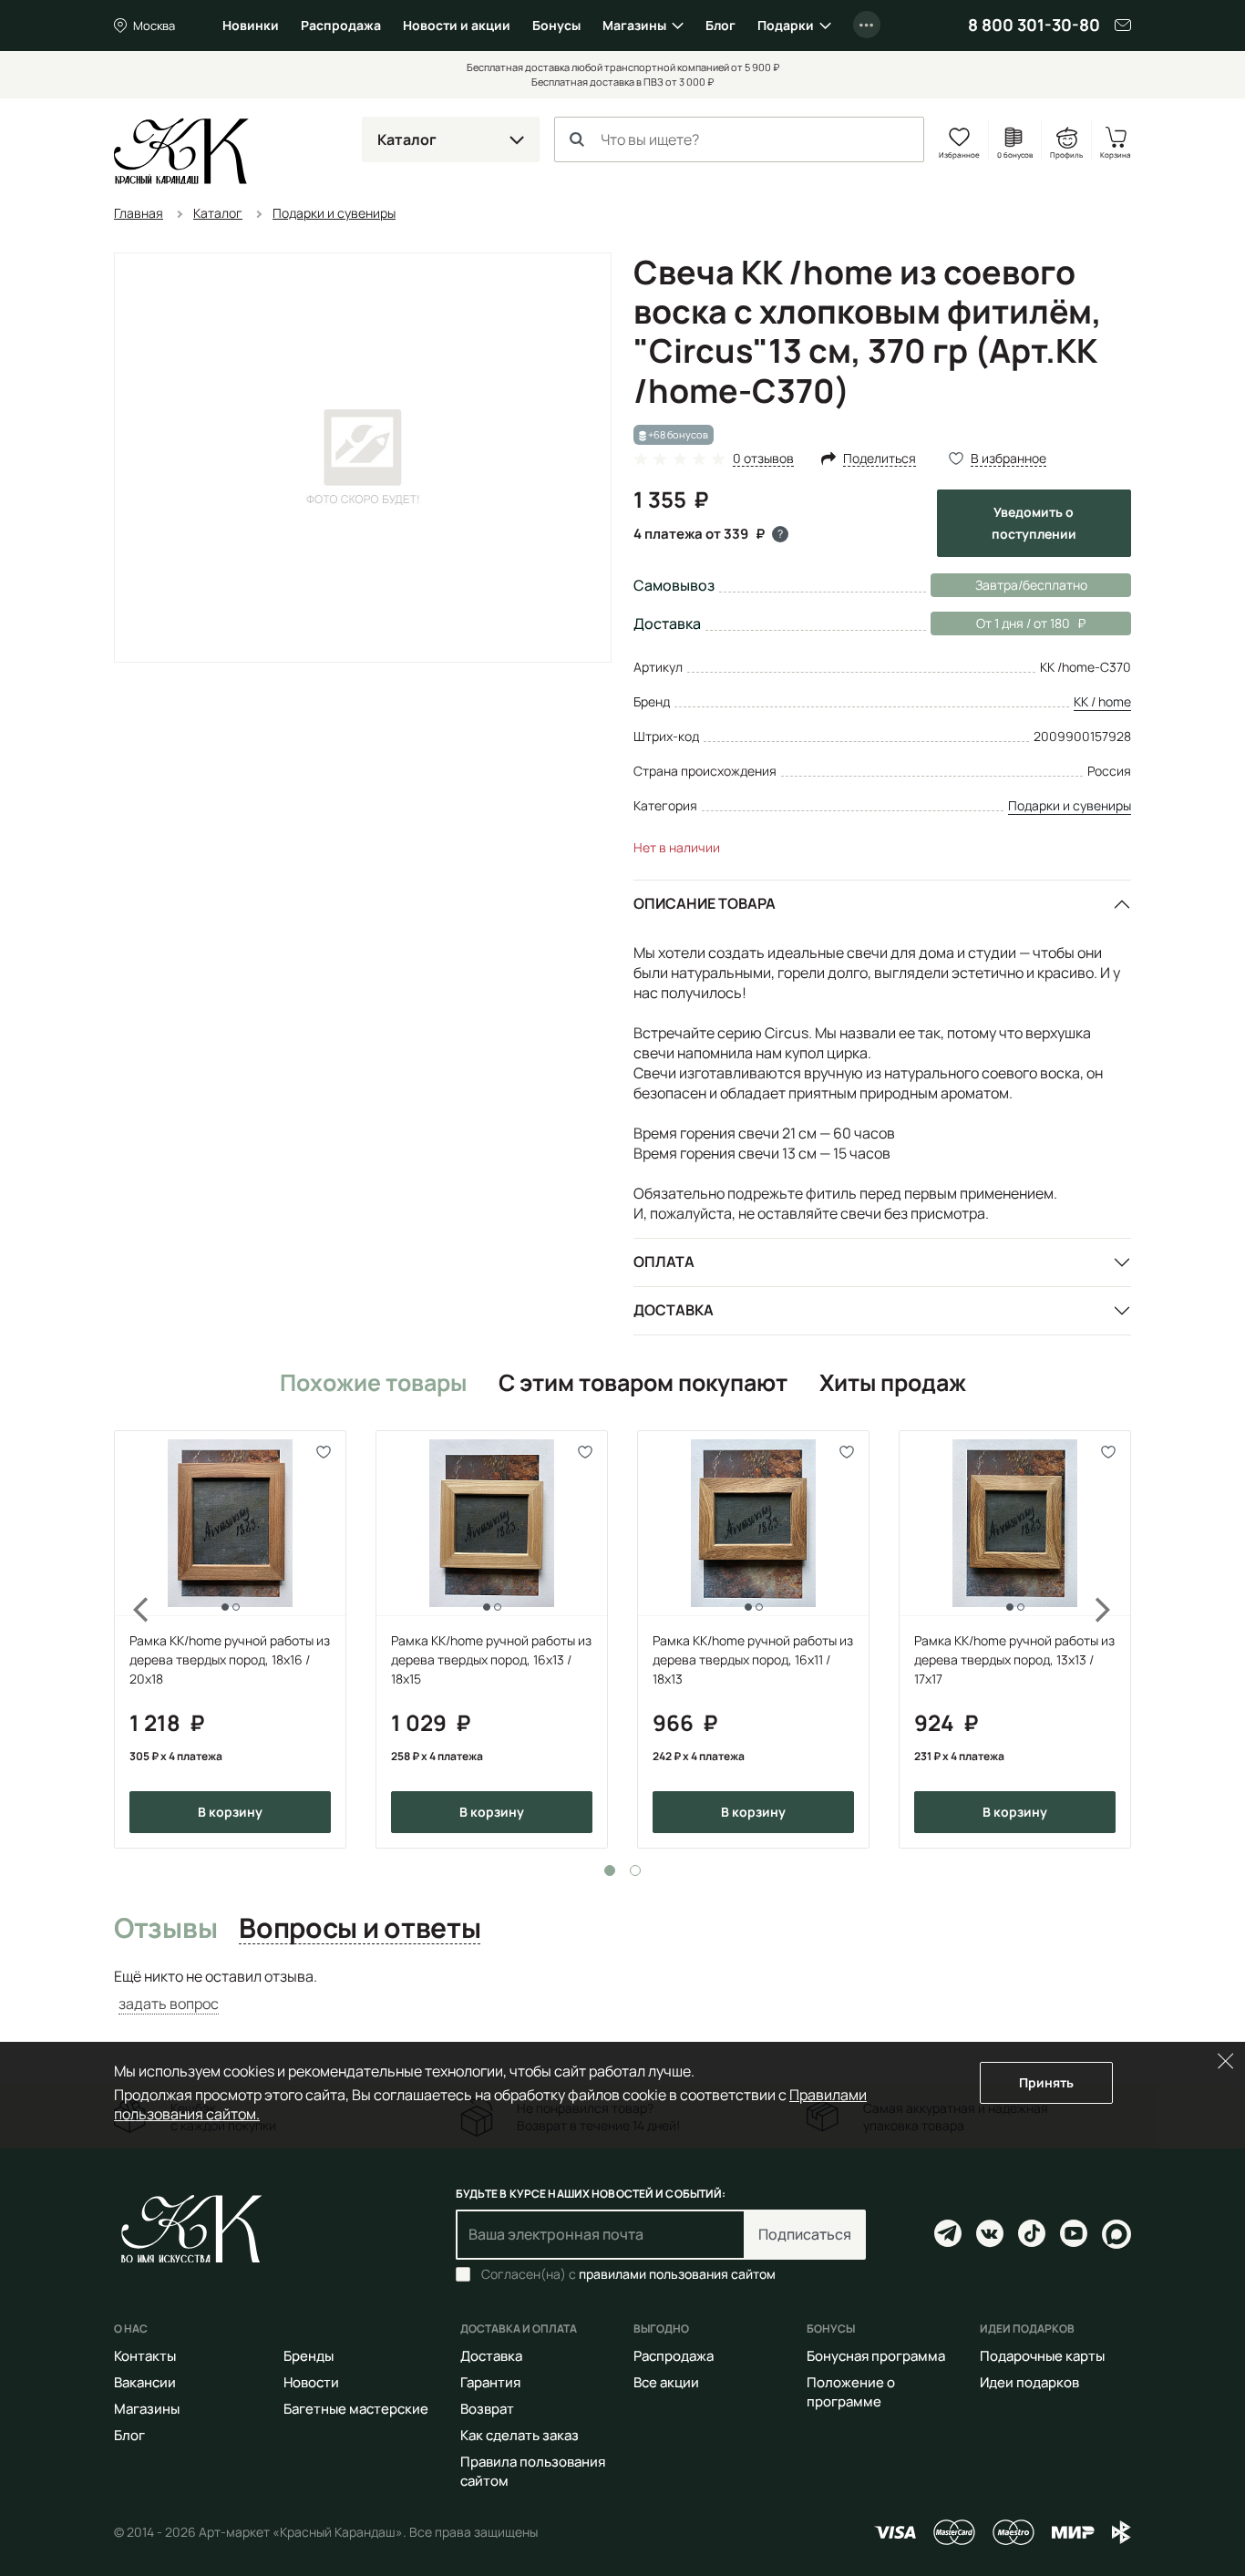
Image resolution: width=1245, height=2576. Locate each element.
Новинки (251, 25)
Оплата (664, 1262)
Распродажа (341, 25)
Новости (311, 2382)
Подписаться (805, 2234)
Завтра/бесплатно (1031, 585)
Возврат (487, 2409)
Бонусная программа (876, 2356)
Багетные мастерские (356, 2409)
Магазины (634, 25)
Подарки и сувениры (1070, 805)
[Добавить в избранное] (324, 1453)
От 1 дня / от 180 (1000, 623)
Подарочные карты (1042, 2356)
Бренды (309, 2356)
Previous (130, 1639)
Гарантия (490, 2382)
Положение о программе (851, 2392)
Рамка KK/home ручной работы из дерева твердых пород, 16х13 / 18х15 (491, 1659)
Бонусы (556, 25)
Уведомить (1034, 523)
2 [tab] (635, 1870)
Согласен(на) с (628, 2274)
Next (1115, 1639)
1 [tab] (610, 1870)
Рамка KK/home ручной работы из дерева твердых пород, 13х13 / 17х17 (1014, 1659)
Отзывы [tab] (165, 1929)
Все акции (666, 2382)
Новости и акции (457, 25)
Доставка (674, 1310)
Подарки (786, 25)
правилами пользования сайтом (677, 2274)
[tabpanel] (230, 1639)
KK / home (1102, 701)
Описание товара (705, 903)
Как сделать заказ (520, 2435)
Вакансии (145, 2382)
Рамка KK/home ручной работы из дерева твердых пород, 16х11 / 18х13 (753, 1659)
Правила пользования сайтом (533, 2471)
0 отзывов (763, 459)
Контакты (145, 2356)
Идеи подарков (1029, 2382)
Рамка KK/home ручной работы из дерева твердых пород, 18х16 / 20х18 (230, 1659)
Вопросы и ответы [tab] (360, 1929)
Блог (720, 25)
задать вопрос (169, 2004)
